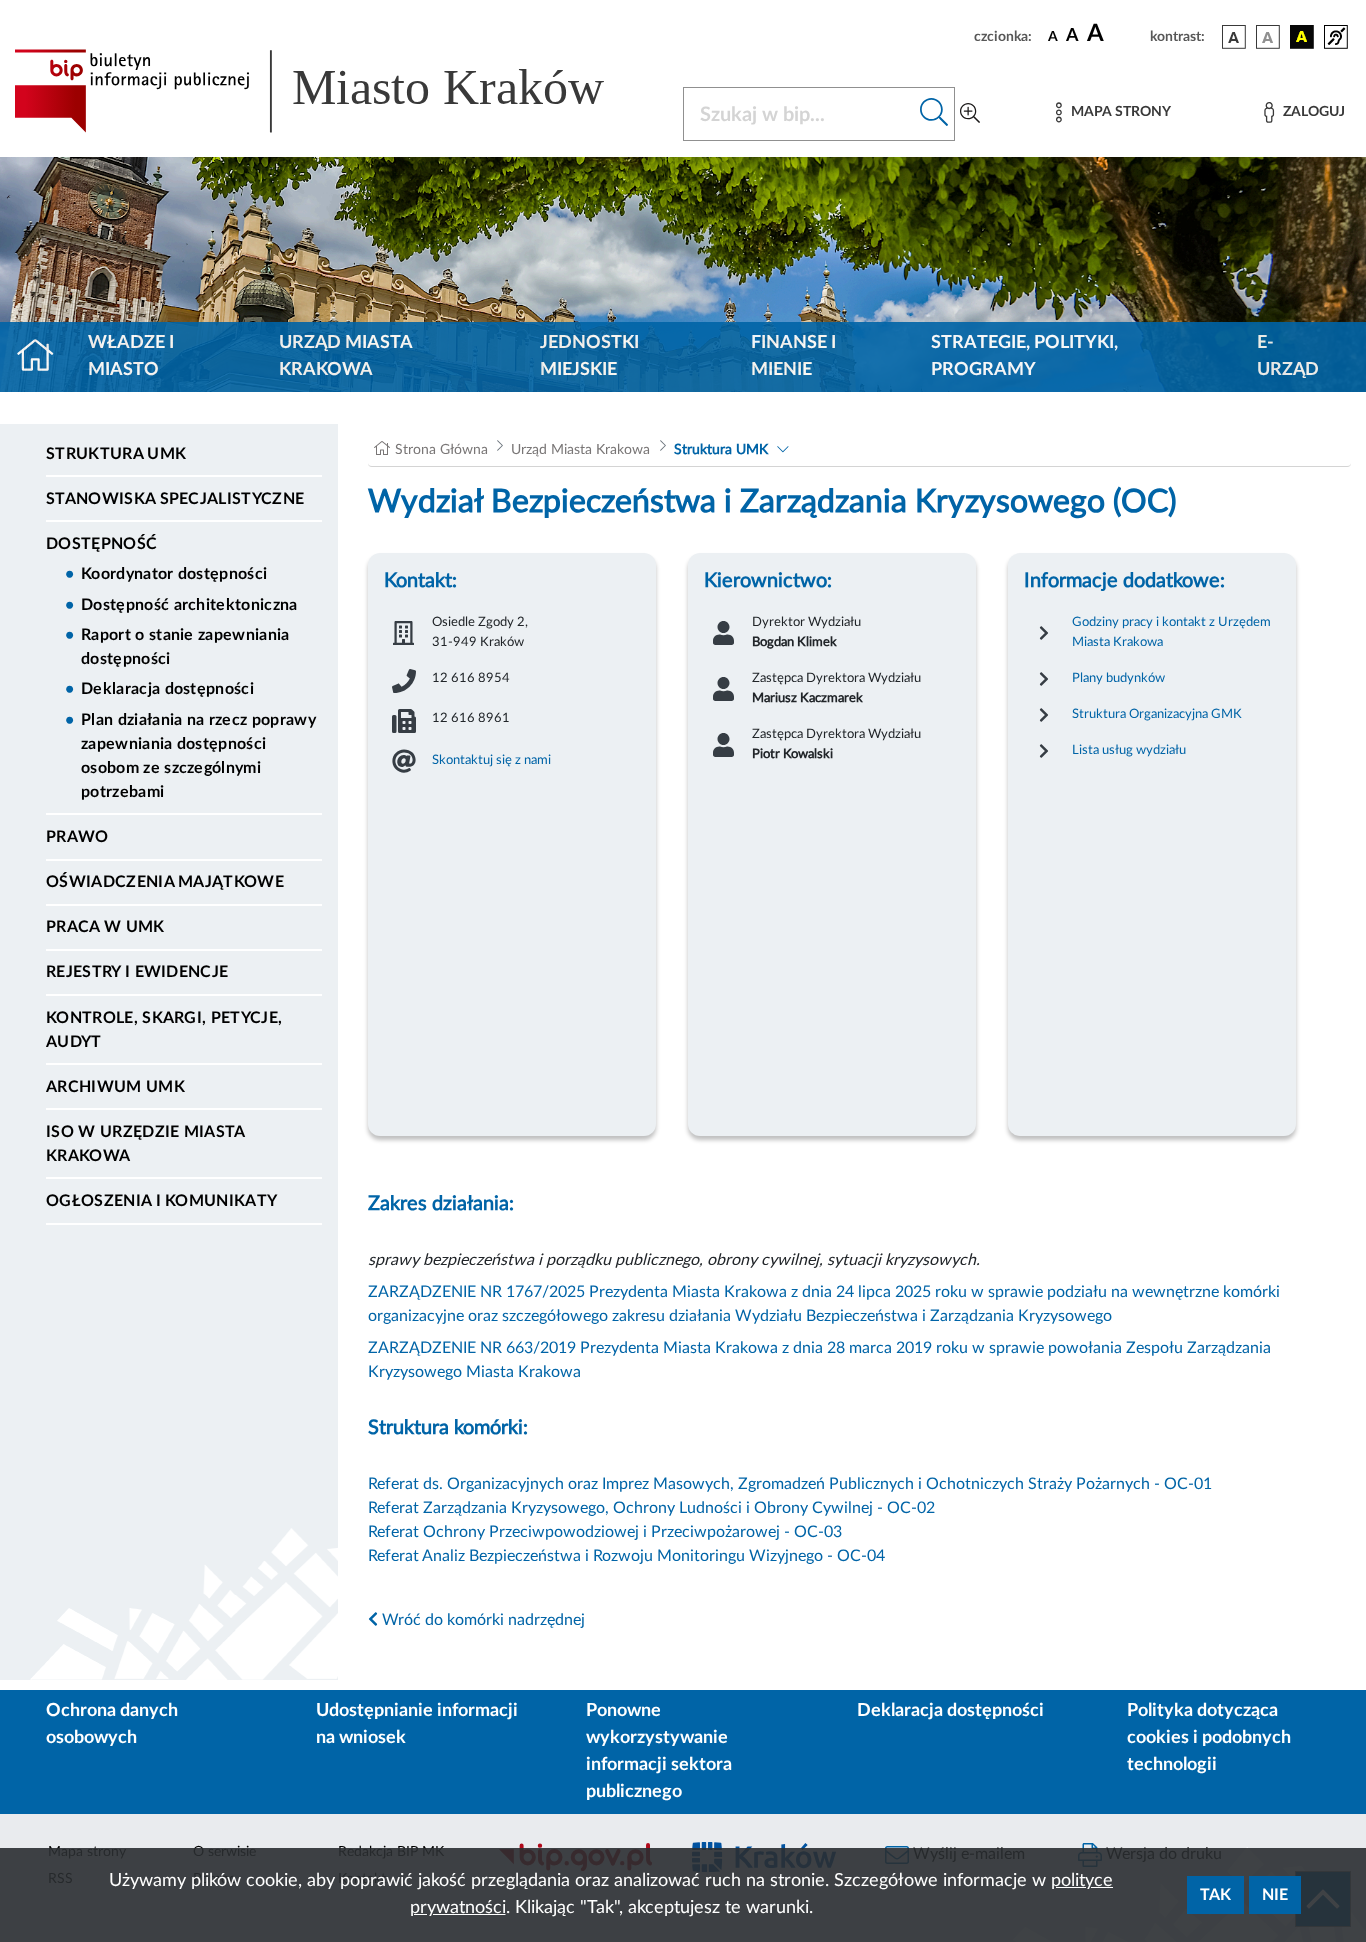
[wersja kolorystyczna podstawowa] (1234, 37)
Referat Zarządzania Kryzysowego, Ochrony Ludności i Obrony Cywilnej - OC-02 (651, 1508)
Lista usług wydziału (1129, 750)
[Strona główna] (43, 357)
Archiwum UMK (115, 1087)
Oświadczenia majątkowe (165, 882)
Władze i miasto (131, 356)
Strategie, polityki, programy (1024, 356)
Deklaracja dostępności (167, 689)
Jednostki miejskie (589, 356)
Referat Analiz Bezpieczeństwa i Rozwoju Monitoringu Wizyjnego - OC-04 (626, 1556)
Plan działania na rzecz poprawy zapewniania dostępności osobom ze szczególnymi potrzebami (198, 756)
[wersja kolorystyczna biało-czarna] (1268, 37)
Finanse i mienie (793, 356)
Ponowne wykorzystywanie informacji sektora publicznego (659, 1751)
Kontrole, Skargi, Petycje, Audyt (164, 1030)
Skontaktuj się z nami (491, 760)
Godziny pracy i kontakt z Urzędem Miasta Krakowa (1171, 632)
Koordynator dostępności (174, 574)
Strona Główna (441, 450)
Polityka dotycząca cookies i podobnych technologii (1209, 1738)
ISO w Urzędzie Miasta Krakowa (145, 1144)
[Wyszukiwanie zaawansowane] (970, 114)
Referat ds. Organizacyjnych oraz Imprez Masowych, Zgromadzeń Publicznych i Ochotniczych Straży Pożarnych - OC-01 (790, 1484)
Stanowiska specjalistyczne (175, 499)
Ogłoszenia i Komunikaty (161, 1201)
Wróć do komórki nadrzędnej (481, 1620)
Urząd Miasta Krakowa (345, 356)
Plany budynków (1118, 678)
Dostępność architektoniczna (189, 605)
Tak (1215, 1895)
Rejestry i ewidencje (137, 972)
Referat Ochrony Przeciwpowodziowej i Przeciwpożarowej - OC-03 (605, 1532)
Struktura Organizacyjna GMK (1157, 714)
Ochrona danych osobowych (112, 1724)
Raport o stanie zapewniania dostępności (185, 647)
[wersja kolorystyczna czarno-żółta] (1302, 37)
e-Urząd (1288, 356)
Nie (1275, 1895)
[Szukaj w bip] (934, 114)
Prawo (77, 837)
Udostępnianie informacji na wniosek (417, 1724)
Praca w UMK (105, 927)
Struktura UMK (116, 454)
